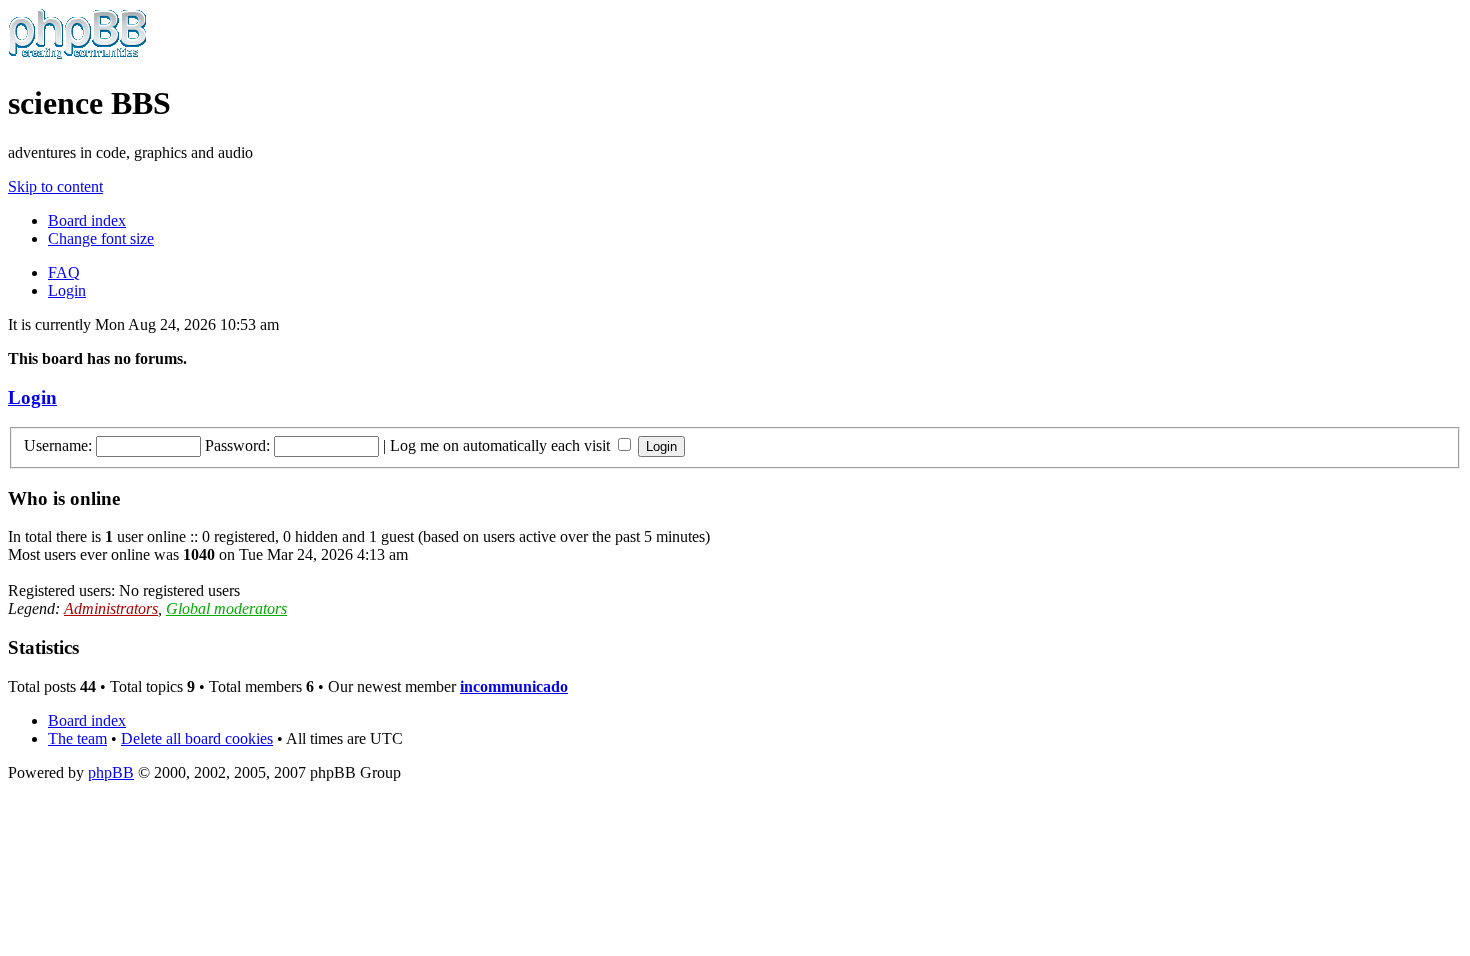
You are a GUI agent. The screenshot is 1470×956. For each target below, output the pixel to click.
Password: (237, 445)
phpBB (111, 772)
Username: (58, 445)
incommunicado (514, 686)
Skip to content (55, 186)
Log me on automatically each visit (502, 445)
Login (67, 290)
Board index (87, 220)
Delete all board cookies (197, 738)
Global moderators (226, 608)
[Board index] (77, 54)
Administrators (111, 608)
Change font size (101, 238)
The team (77, 738)
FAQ (64, 272)
